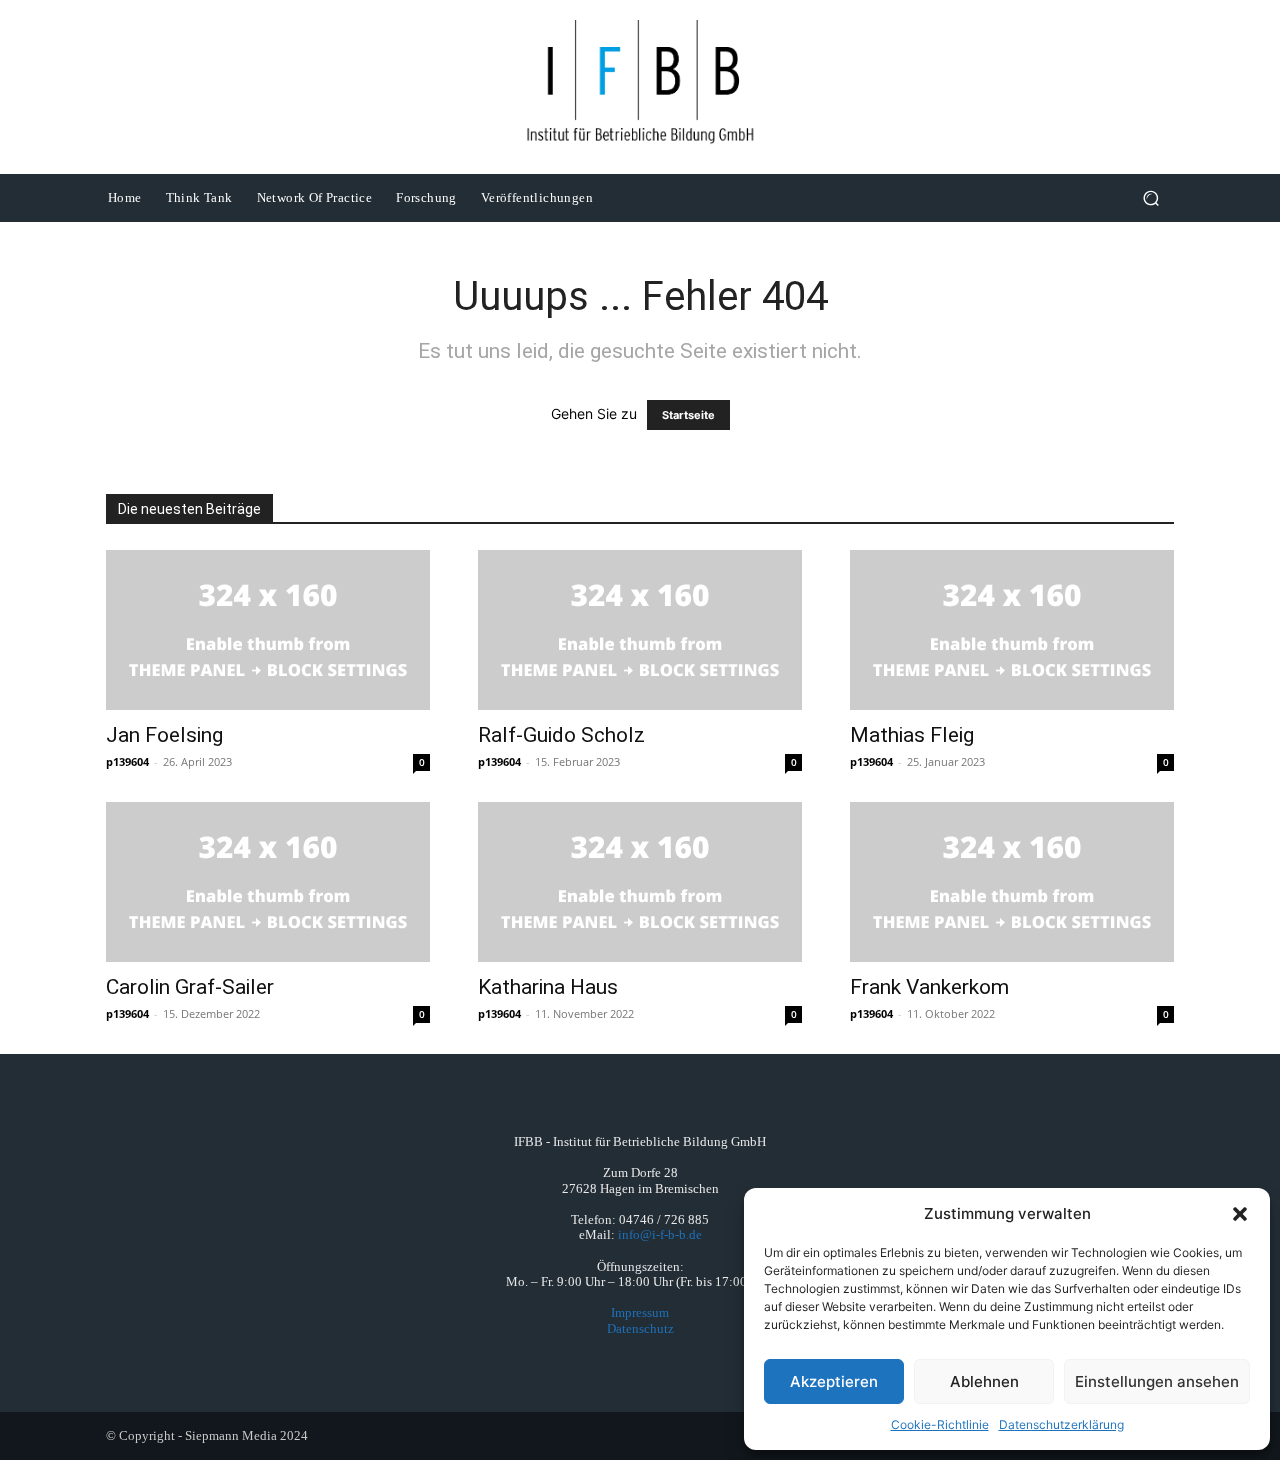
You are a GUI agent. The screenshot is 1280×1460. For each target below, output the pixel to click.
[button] (1240, 1214)
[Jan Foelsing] (268, 630)
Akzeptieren (834, 1381)
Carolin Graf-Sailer (190, 987)
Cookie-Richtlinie (940, 1424)
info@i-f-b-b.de (660, 1234)
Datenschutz (640, 1328)
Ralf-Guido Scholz (561, 735)
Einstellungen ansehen (1157, 1381)
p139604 (127, 761)
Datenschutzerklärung (1061, 1424)
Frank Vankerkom (929, 987)
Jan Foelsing (164, 735)
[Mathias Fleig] (1012, 630)
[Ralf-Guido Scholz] (640, 630)
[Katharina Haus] (640, 882)
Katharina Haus (548, 987)
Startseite (688, 415)
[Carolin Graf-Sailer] (268, 882)
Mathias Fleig (912, 735)
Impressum (640, 1312)
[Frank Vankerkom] (1012, 882)
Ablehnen (984, 1381)
